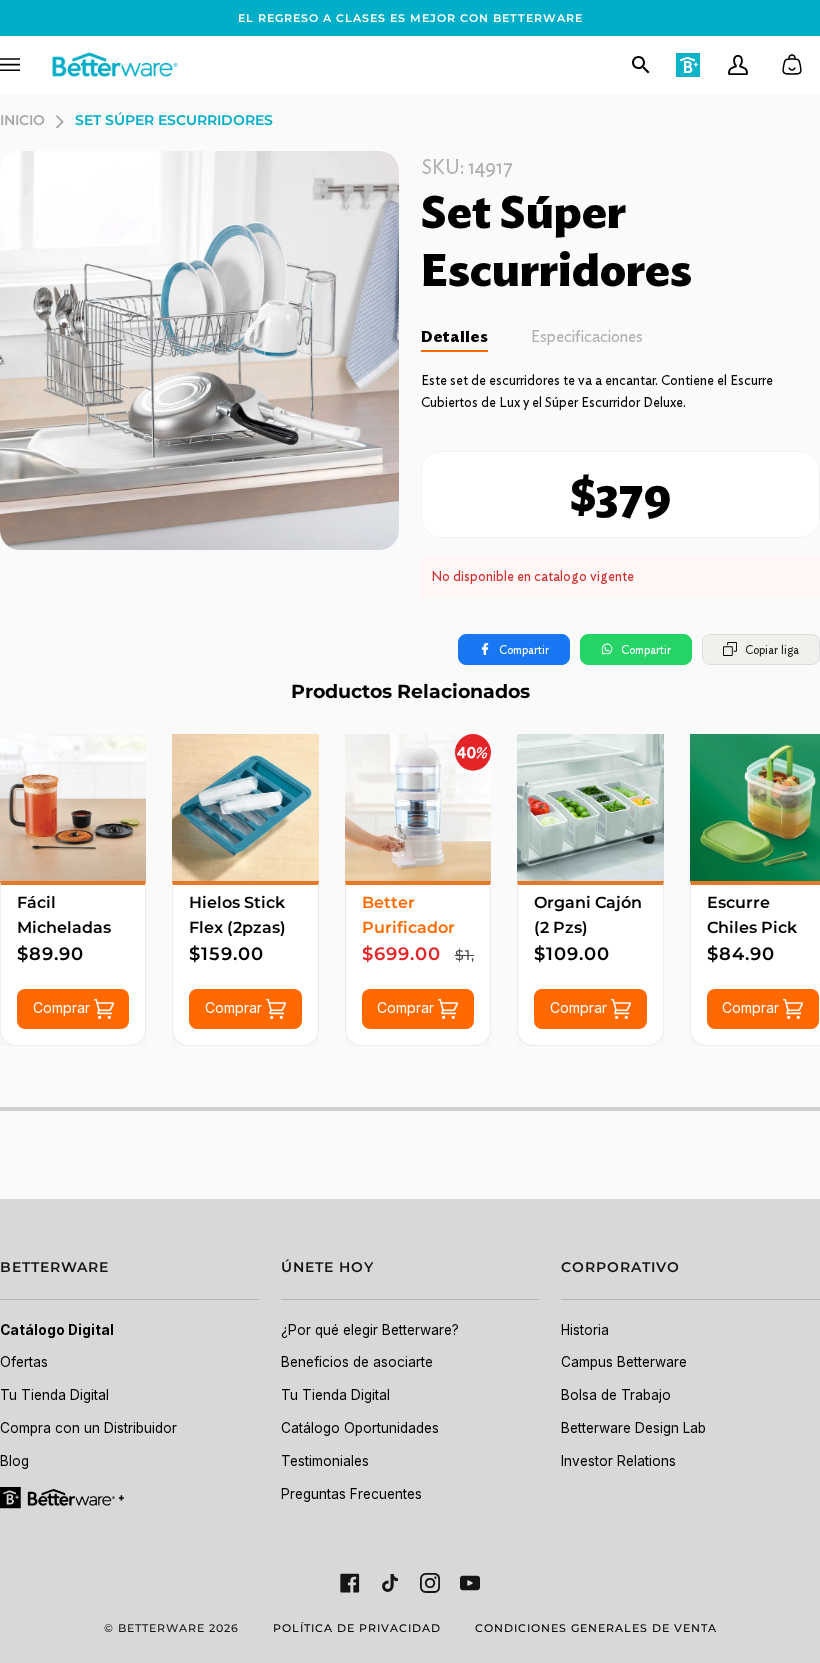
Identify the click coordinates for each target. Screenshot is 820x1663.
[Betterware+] (63, 1496)
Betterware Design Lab (633, 1428)
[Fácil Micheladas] (73, 807)
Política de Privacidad (357, 1628)
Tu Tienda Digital (54, 1395)
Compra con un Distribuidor (88, 1428)
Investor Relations (618, 1461)
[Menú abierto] (25, 65)
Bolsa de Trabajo (616, 1395)
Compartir (524, 649)
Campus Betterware (624, 1362)
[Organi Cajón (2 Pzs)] (590, 807)
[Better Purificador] (418, 807)
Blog (14, 1461)
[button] (129, 1278)
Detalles (454, 336)
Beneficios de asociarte (357, 1362)
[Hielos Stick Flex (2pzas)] (245, 807)
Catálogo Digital (57, 1330)
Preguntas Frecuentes (351, 1494)
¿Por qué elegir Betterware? (370, 1330)
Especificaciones (587, 336)
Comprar (63, 1007)
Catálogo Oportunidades (360, 1428)
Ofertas (24, 1362)
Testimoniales (325, 1461)
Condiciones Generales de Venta (596, 1628)
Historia (585, 1330)
